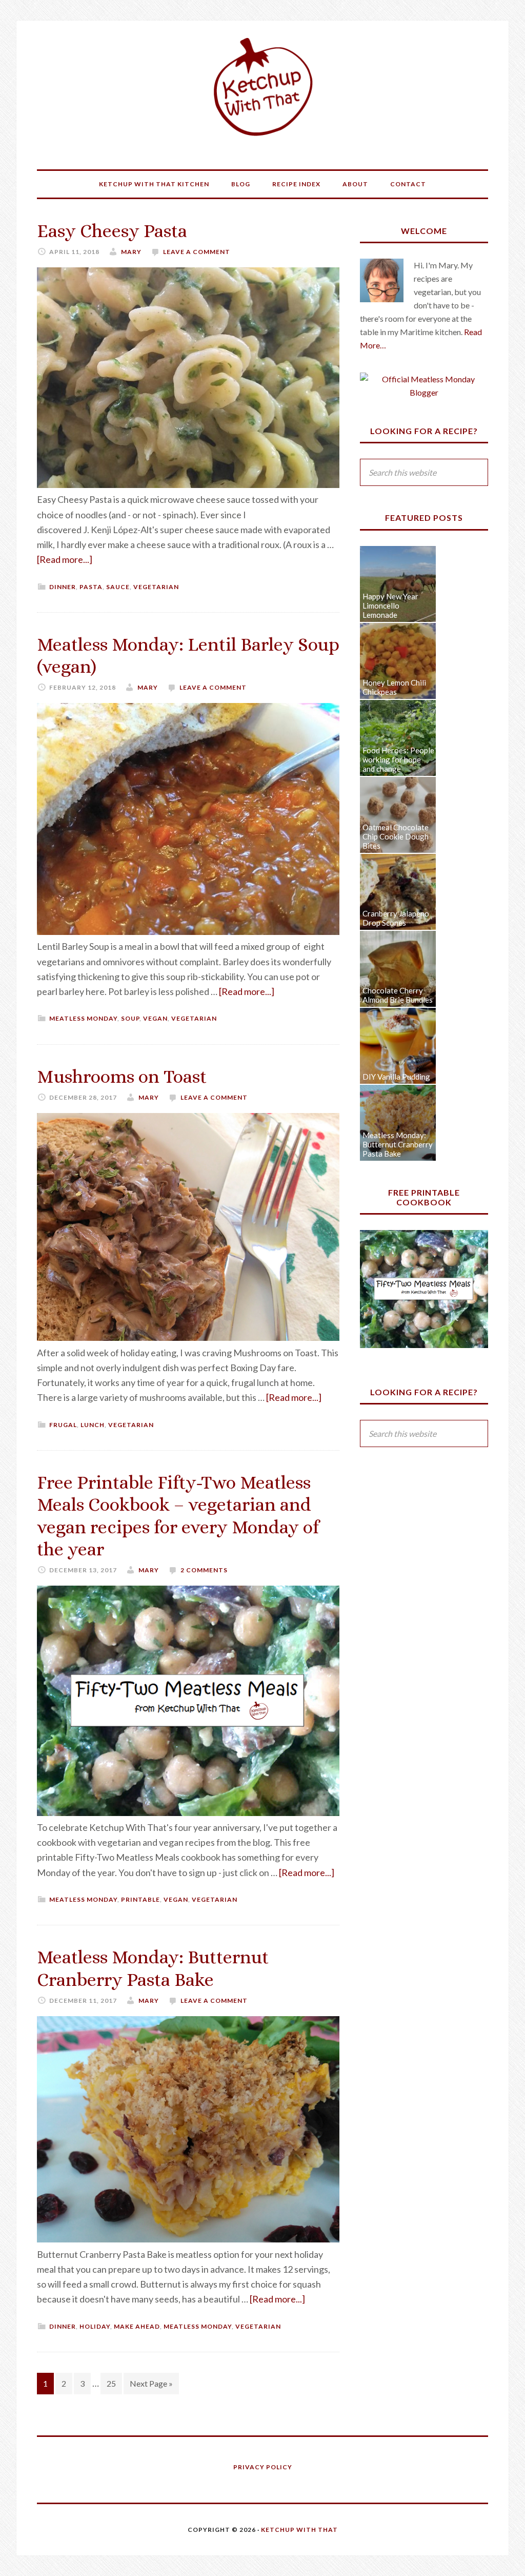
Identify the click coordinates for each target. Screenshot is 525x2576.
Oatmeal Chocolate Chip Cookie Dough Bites (396, 836)
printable (140, 1899)
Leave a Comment (197, 252)
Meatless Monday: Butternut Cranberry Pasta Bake (398, 1144)
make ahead (137, 2326)
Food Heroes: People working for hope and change (398, 759)
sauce (118, 587)
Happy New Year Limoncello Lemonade (390, 606)
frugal (63, 1425)
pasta (91, 587)
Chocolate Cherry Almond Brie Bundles (398, 995)
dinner (63, 587)
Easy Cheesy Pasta (112, 231)
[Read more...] (65, 559)
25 (111, 2383)
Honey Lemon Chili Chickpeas (394, 687)
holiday (95, 2326)
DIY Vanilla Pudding (396, 1077)
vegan (155, 1018)
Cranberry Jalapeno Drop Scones (396, 918)
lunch (93, 1425)
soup (130, 1018)
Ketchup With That (262, 87)
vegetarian (156, 587)
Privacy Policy (263, 2467)
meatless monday (83, 1018)
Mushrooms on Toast (122, 1076)
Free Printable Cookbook (424, 1197)
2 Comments (204, 1570)
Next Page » (151, 2383)
